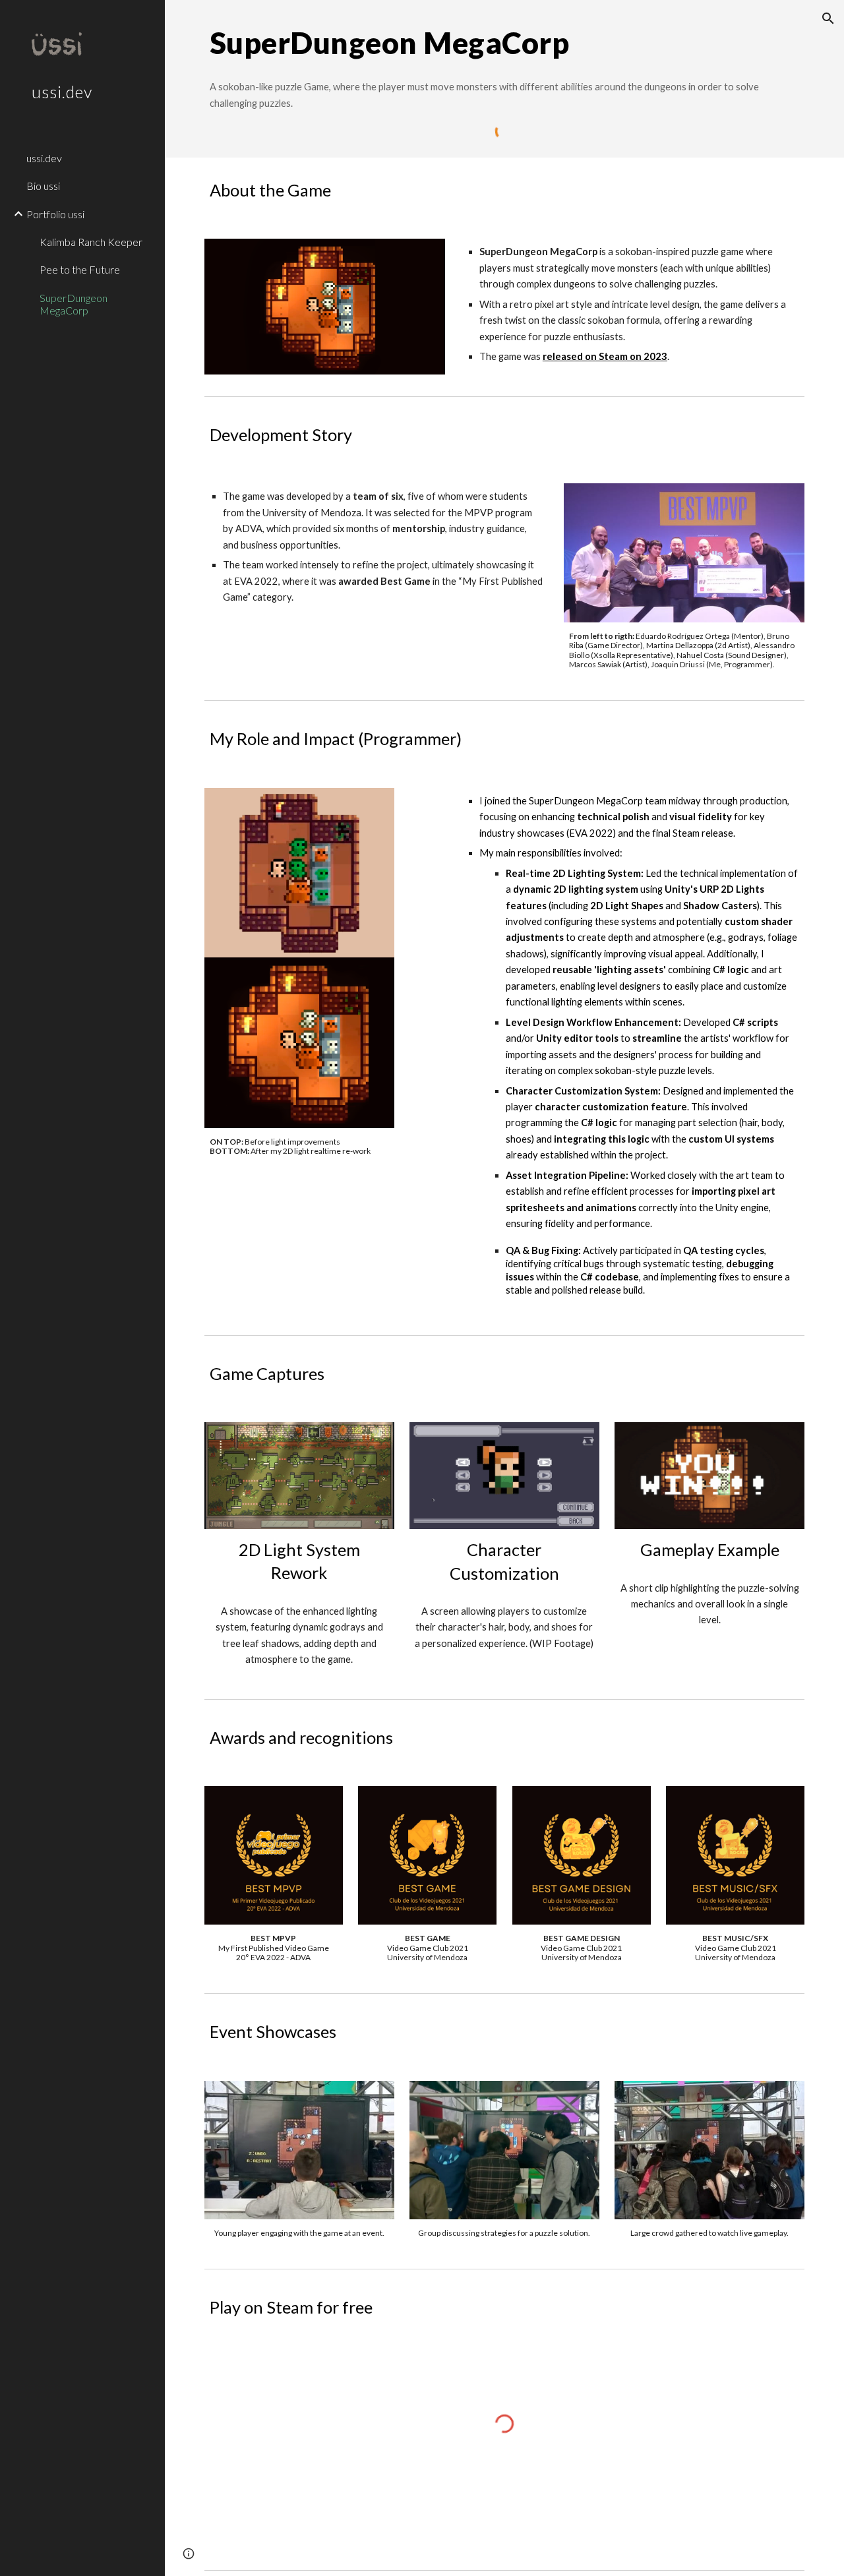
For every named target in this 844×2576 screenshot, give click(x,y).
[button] (828, 18)
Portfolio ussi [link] (55, 214)
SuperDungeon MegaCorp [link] (74, 304)
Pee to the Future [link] (80, 269)
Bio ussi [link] (43, 186)
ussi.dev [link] (44, 158)
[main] (505, 43)
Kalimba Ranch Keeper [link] (91, 242)
